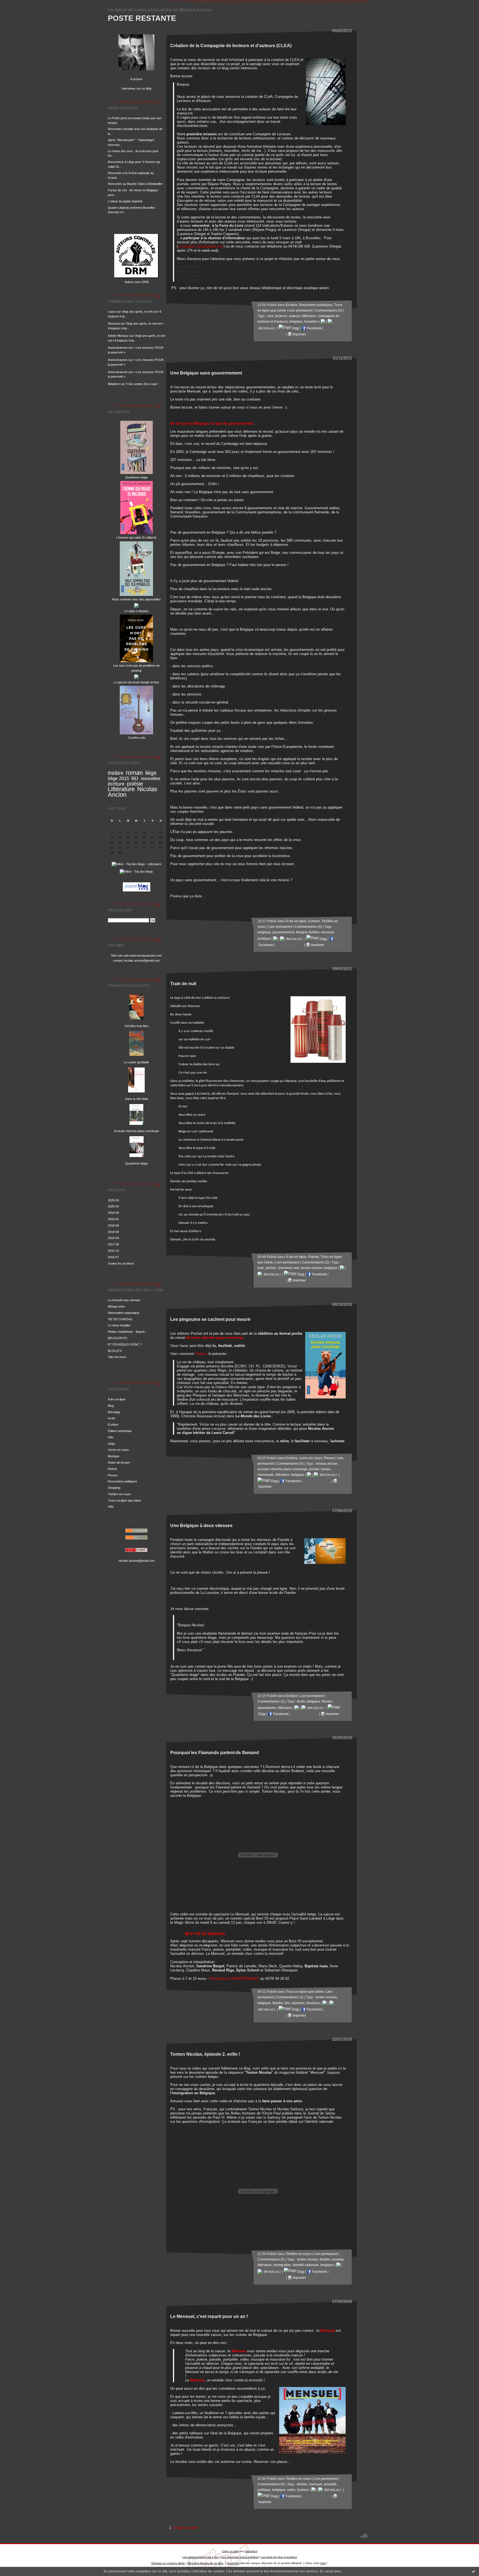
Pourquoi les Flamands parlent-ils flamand (215, 1752)
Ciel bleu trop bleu (136, 1026)
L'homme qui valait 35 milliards (136, 537)
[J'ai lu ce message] (473, 2571)
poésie (135, 784)
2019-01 (113, 1219)
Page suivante (187, 2528)
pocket (314, 1469)
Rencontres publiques (123, 1481)
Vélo (111, 1507)
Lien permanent (300, 310)
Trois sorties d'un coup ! (142, 384)
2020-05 (113, 1200)
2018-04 (113, 1232)
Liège (111, 1444)
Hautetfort (251, 2551)
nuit (296, 1268)
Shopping (114, 1488)
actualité (330, 2484)
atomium (298, 2003)
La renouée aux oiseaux (124, 1300)
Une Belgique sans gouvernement (206, 373)
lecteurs (281, 316)
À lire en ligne (117, 1399)
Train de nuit (183, 983)
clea (270, 316)
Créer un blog (230, 2551)
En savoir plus (331, 2571)
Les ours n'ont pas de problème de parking (136, 668)
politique (264, 939)
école (301, 1701)
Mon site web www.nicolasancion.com (137, 956)
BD (135, 778)
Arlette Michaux (118, 336)
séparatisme (267, 1708)
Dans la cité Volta (137, 1099)
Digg (295, 328)
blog (323, 2563)
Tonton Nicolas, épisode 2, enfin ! (205, 2054)
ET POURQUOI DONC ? (125, 1344)
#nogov (302, 932)
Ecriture (113, 1425)
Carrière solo (137, 738)
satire (291, 2490)
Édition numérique (120, 1431)
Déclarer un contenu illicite (168, 2563)
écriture (116, 784)
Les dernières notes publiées (240, 2557)
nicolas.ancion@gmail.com (137, 1561)
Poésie (112, 1469)
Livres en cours (118, 1450)
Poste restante (142, 18)
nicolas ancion (311, 1268)
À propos (136, 79)
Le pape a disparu (137, 611)
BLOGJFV (115, 1351)
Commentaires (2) (315, 1262)
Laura (112, 312)
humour (303, 2490)
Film (111, 1437)
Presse (113, 1475)
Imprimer (299, 334)
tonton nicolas (326, 1997)
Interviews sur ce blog (137, 88)
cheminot (285, 1268)
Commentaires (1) (271, 1701)
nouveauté (266, 1475)
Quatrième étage (137, 477)
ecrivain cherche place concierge (282, 1469)
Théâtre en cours (119, 1494)
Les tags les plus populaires (279, 2557)
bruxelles (311, 322)
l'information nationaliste (124, 1313)
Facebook (314, 328)
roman (134, 773)
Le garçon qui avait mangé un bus (136, 682)
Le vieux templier (119, 1325)
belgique (296, 322)
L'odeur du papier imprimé (125, 201)
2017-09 (113, 1244)
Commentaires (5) (271, 2259)
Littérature (121, 789)
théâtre (116, 773)
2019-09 (113, 1213)
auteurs (295, 316)
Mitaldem (114, 384)
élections (313, 2003)
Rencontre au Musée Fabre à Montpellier (135, 184)
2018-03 (113, 1238)
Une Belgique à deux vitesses (201, 1525)
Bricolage (114, 1412)
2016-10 (113, 1251)
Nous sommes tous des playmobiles (136, 599)
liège (151, 773)
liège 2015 (118, 779)
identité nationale (306, 2265)
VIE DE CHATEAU (120, 1319)
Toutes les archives (121, 1263)
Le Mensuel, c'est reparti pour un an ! (209, 2316)
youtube (338, 2259)
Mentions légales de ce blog (205, 2563)
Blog (111, 1406)
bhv (287, 2003)
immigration (282, 2265)
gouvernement (283, 932)
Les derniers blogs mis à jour (201, 2557)
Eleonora (114, 323)
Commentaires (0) (328, 310)
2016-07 (113, 1257)
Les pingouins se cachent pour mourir (210, 1319)
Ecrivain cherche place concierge (136, 1131)
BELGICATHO (118, 1338)
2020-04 (113, 1206)
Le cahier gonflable (137, 1062)
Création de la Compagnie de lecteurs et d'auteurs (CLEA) (231, 45)
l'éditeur (201, 1354)
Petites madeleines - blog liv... (128, 1332)
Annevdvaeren (118, 348)
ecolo (111, 1418)
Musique (114, 1456)
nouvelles (151, 779)
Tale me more (117, 1357)
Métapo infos (116, 1306)
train (261, 1268)
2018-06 (113, 1225)
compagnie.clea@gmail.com (201, 246)
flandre (327, 1701)
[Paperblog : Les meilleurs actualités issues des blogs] (137, 892)
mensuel (328, 932)
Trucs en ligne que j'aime (124, 1500)
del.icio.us (293, 939)
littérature (309, 316)
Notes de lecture (119, 1462)
